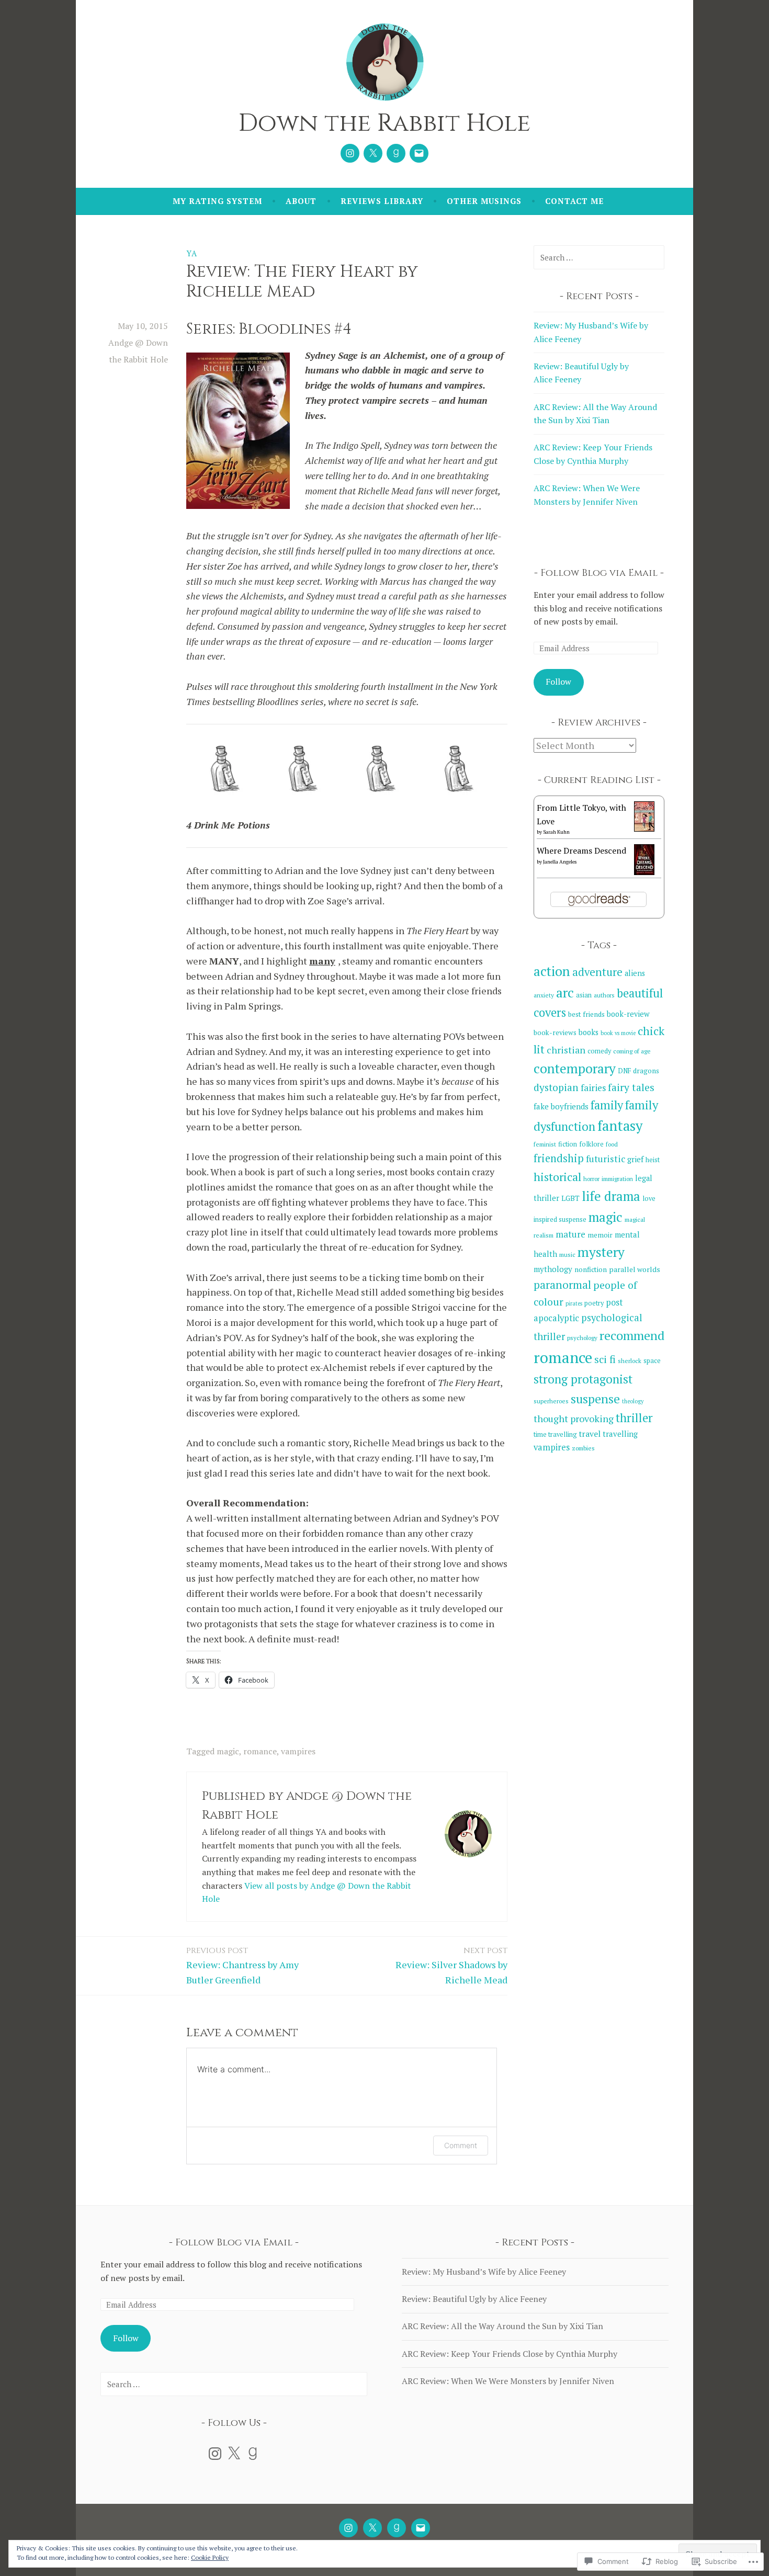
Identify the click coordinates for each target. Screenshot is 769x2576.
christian (566, 1050)
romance (260, 1751)
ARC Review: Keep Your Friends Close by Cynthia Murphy (510, 2354)
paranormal (562, 1285)
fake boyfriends (561, 1106)
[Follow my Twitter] (373, 153)
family (607, 1105)
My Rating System (217, 201)
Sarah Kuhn (556, 832)
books (589, 1032)
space (652, 1361)
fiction (568, 1144)
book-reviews (555, 1032)
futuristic (606, 1159)
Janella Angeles (560, 862)
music (567, 1255)
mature (570, 1234)
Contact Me (574, 201)
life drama (611, 1196)
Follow (558, 682)
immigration (617, 1179)
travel (590, 1434)
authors (604, 995)
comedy (599, 1051)
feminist (545, 1144)
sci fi (605, 1359)
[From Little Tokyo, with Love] (644, 829)
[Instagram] (350, 153)
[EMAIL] (421, 2528)
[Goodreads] (396, 153)
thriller (634, 1418)
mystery (601, 1252)
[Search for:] (599, 257)
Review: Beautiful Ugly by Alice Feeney (474, 2299)
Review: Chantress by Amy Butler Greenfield (242, 1966)
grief (635, 1159)
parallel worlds (635, 1269)
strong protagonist (583, 1379)
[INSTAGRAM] (348, 2528)
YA (192, 253)
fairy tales (631, 1087)
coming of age (632, 1051)
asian (584, 995)
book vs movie (618, 1033)
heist (653, 1160)
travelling (620, 1434)
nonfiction (591, 1269)
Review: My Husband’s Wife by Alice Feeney (484, 2272)
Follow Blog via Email (599, 573)
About (301, 201)
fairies (593, 1088)
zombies (583, 1448)
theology (633, 1401)
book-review (628, 1014)
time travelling (555, 1434)
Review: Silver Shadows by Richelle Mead (451, 1966)
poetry (594, 1303)
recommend (632, 1335)
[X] (234, 2454)
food (612, 1144)
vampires (298, 1751)
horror (591, 1179)
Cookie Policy (210, 2557)
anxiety (544, 995)
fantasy (620, 1126)
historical (557, 1177)
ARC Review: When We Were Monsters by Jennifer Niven (508, 2381)
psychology (582, 1338)
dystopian (556, 1087)
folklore (591, 1144)
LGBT (570, 1198)
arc (565, 992)
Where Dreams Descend (581, 850)
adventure (597, 972)
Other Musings (484, 201)
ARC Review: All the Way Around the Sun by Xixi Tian (502, 2326)
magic (228, 1751)
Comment (461, 2145)
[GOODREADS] (397, 2528)
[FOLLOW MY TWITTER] (372, 2528)
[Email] (419, 153)
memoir (600, 1235)
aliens (635, 973)
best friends (586, 1014)
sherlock (630, 1361)
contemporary (575, 1068)
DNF (624, 1071)
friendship (559, 1158)
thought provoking (574, 1418)
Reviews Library (382, 201)
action (552, 971)
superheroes (551, 1401)
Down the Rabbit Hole (384, 123)
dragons (646, 1071)
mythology (553, 1269)
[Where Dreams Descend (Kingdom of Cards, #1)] (644, 872)
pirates (574, 1303)
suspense (595, 1399)
